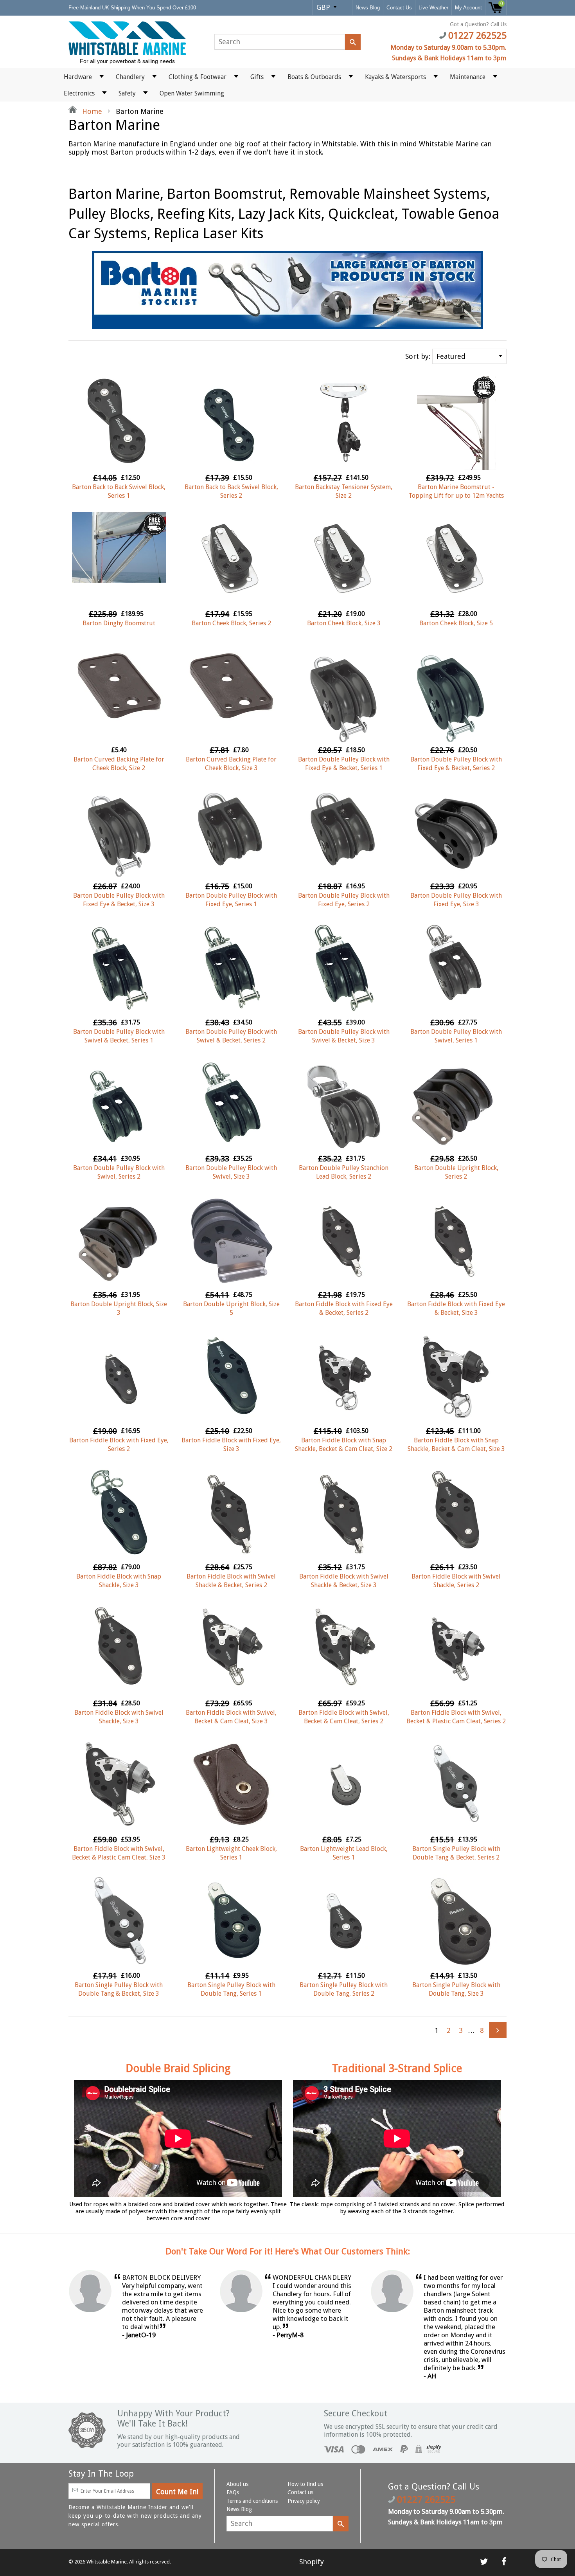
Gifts (257, 77)
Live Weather (433, 8)
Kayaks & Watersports (395, 77)
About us (237, 2484)
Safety (127, 93)
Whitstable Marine (107, 2562)
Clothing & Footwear (198, 77)
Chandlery (130, 77)
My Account (468, 8)
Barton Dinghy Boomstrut (119, 623)
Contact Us (399, 8)
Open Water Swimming (192, 93)
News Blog (368, 8)
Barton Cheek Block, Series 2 (231, 623)
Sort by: (418, 356)
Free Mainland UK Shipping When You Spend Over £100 (133, 8)
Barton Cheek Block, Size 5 (456, 623)
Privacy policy (304, 2501)
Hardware (78, 77)
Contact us (300, 2492)
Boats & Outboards (314, 77)
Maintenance (468, 77)
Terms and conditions (252, 2501)
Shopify (312, 2562)
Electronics (79, 93)
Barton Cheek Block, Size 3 (344, 623)
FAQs (233, 2492)
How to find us (305, 2484)
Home (91, 111)
